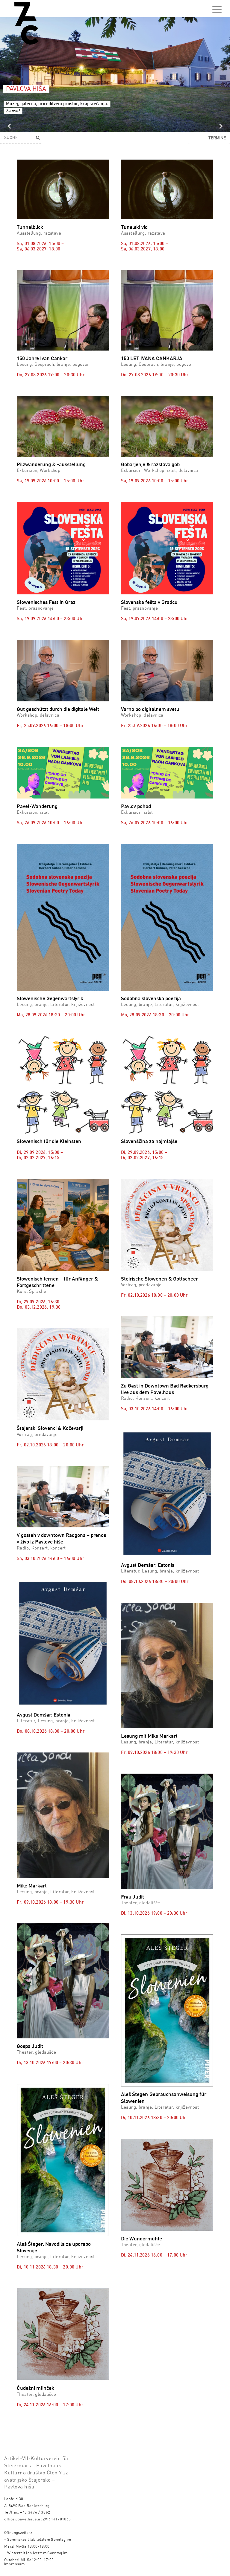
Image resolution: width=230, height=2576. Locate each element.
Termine (217, 138)
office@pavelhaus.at (23, 2519)
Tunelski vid (134, 228)
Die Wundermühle (142, 2239)
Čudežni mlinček (35, 2388)
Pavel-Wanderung (37, 807)
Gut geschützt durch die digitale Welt (58, 710)
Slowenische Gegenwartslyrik (50, 999)
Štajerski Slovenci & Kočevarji (50, 1429)
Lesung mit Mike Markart (149, 1736)
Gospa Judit (30, 2047)
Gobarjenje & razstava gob (150, 465)
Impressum (14, 2564)
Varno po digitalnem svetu (150, 710)
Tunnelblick (30, 228)
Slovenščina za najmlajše (149, 1142)
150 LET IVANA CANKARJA (152, 359)
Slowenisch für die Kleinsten (49, 1142)
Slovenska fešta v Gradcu (149, 603)
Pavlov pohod (136, 807)
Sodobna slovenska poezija (151, 999)
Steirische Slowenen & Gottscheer (159, 1279)
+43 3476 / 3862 (35, 2512)
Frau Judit (133, 1897)
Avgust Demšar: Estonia (148, 1565)
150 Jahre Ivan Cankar (42, 359)
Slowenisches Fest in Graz (46, 603)
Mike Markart (32, 1886)
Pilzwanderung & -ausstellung (51, 465)
